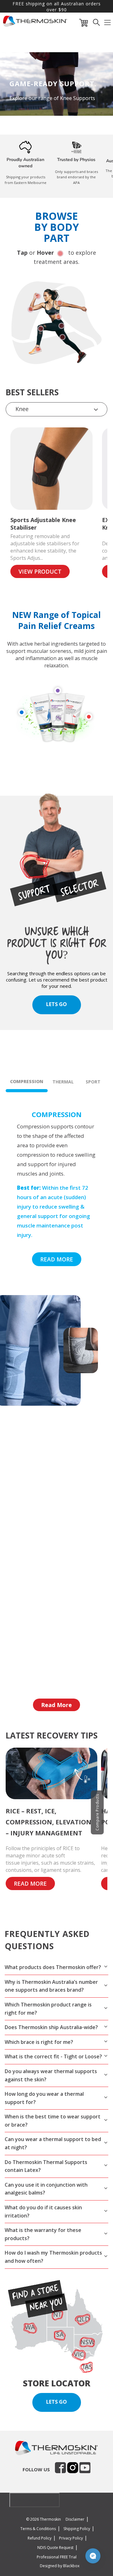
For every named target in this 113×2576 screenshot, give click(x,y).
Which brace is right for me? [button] (39, 2042)
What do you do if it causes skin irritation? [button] (43, 2212)
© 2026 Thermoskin (43, 2519)
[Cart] (84, 24)
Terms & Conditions (38, 2529)
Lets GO (56, 1004)
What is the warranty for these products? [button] (43, 2234)
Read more (57, 1259)
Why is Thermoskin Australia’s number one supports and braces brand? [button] (51, 1986)
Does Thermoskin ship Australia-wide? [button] (51, 2027)
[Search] (96, 24)
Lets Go (56, 2402)
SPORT (93, 1082)
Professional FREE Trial (57, 2557)
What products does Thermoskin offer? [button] (53, 1967)
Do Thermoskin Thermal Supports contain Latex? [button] (46, 2166)
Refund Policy (40, 2538)
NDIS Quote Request (55, 2548)
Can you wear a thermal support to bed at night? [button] (53, 2143)
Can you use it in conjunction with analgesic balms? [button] (46, 2189)
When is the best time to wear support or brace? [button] (53, 2121)
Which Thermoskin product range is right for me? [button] (48, 2009)
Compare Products (97, 1812)
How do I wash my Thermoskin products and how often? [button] (53, 2257)
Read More (56, 1705)
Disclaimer (75, 2519)
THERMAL (63, 1082)
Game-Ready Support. (53, 83)
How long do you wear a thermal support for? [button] (44, 2098)
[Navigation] (108, 24)
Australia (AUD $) (31, 2500)
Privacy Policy (71, 2538)
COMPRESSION (27, 1081)
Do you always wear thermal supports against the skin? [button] (51, 2075)
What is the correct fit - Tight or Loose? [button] (53, 2056)
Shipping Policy (77, 2529)
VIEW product (40, 571)
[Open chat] (93, 2556)
